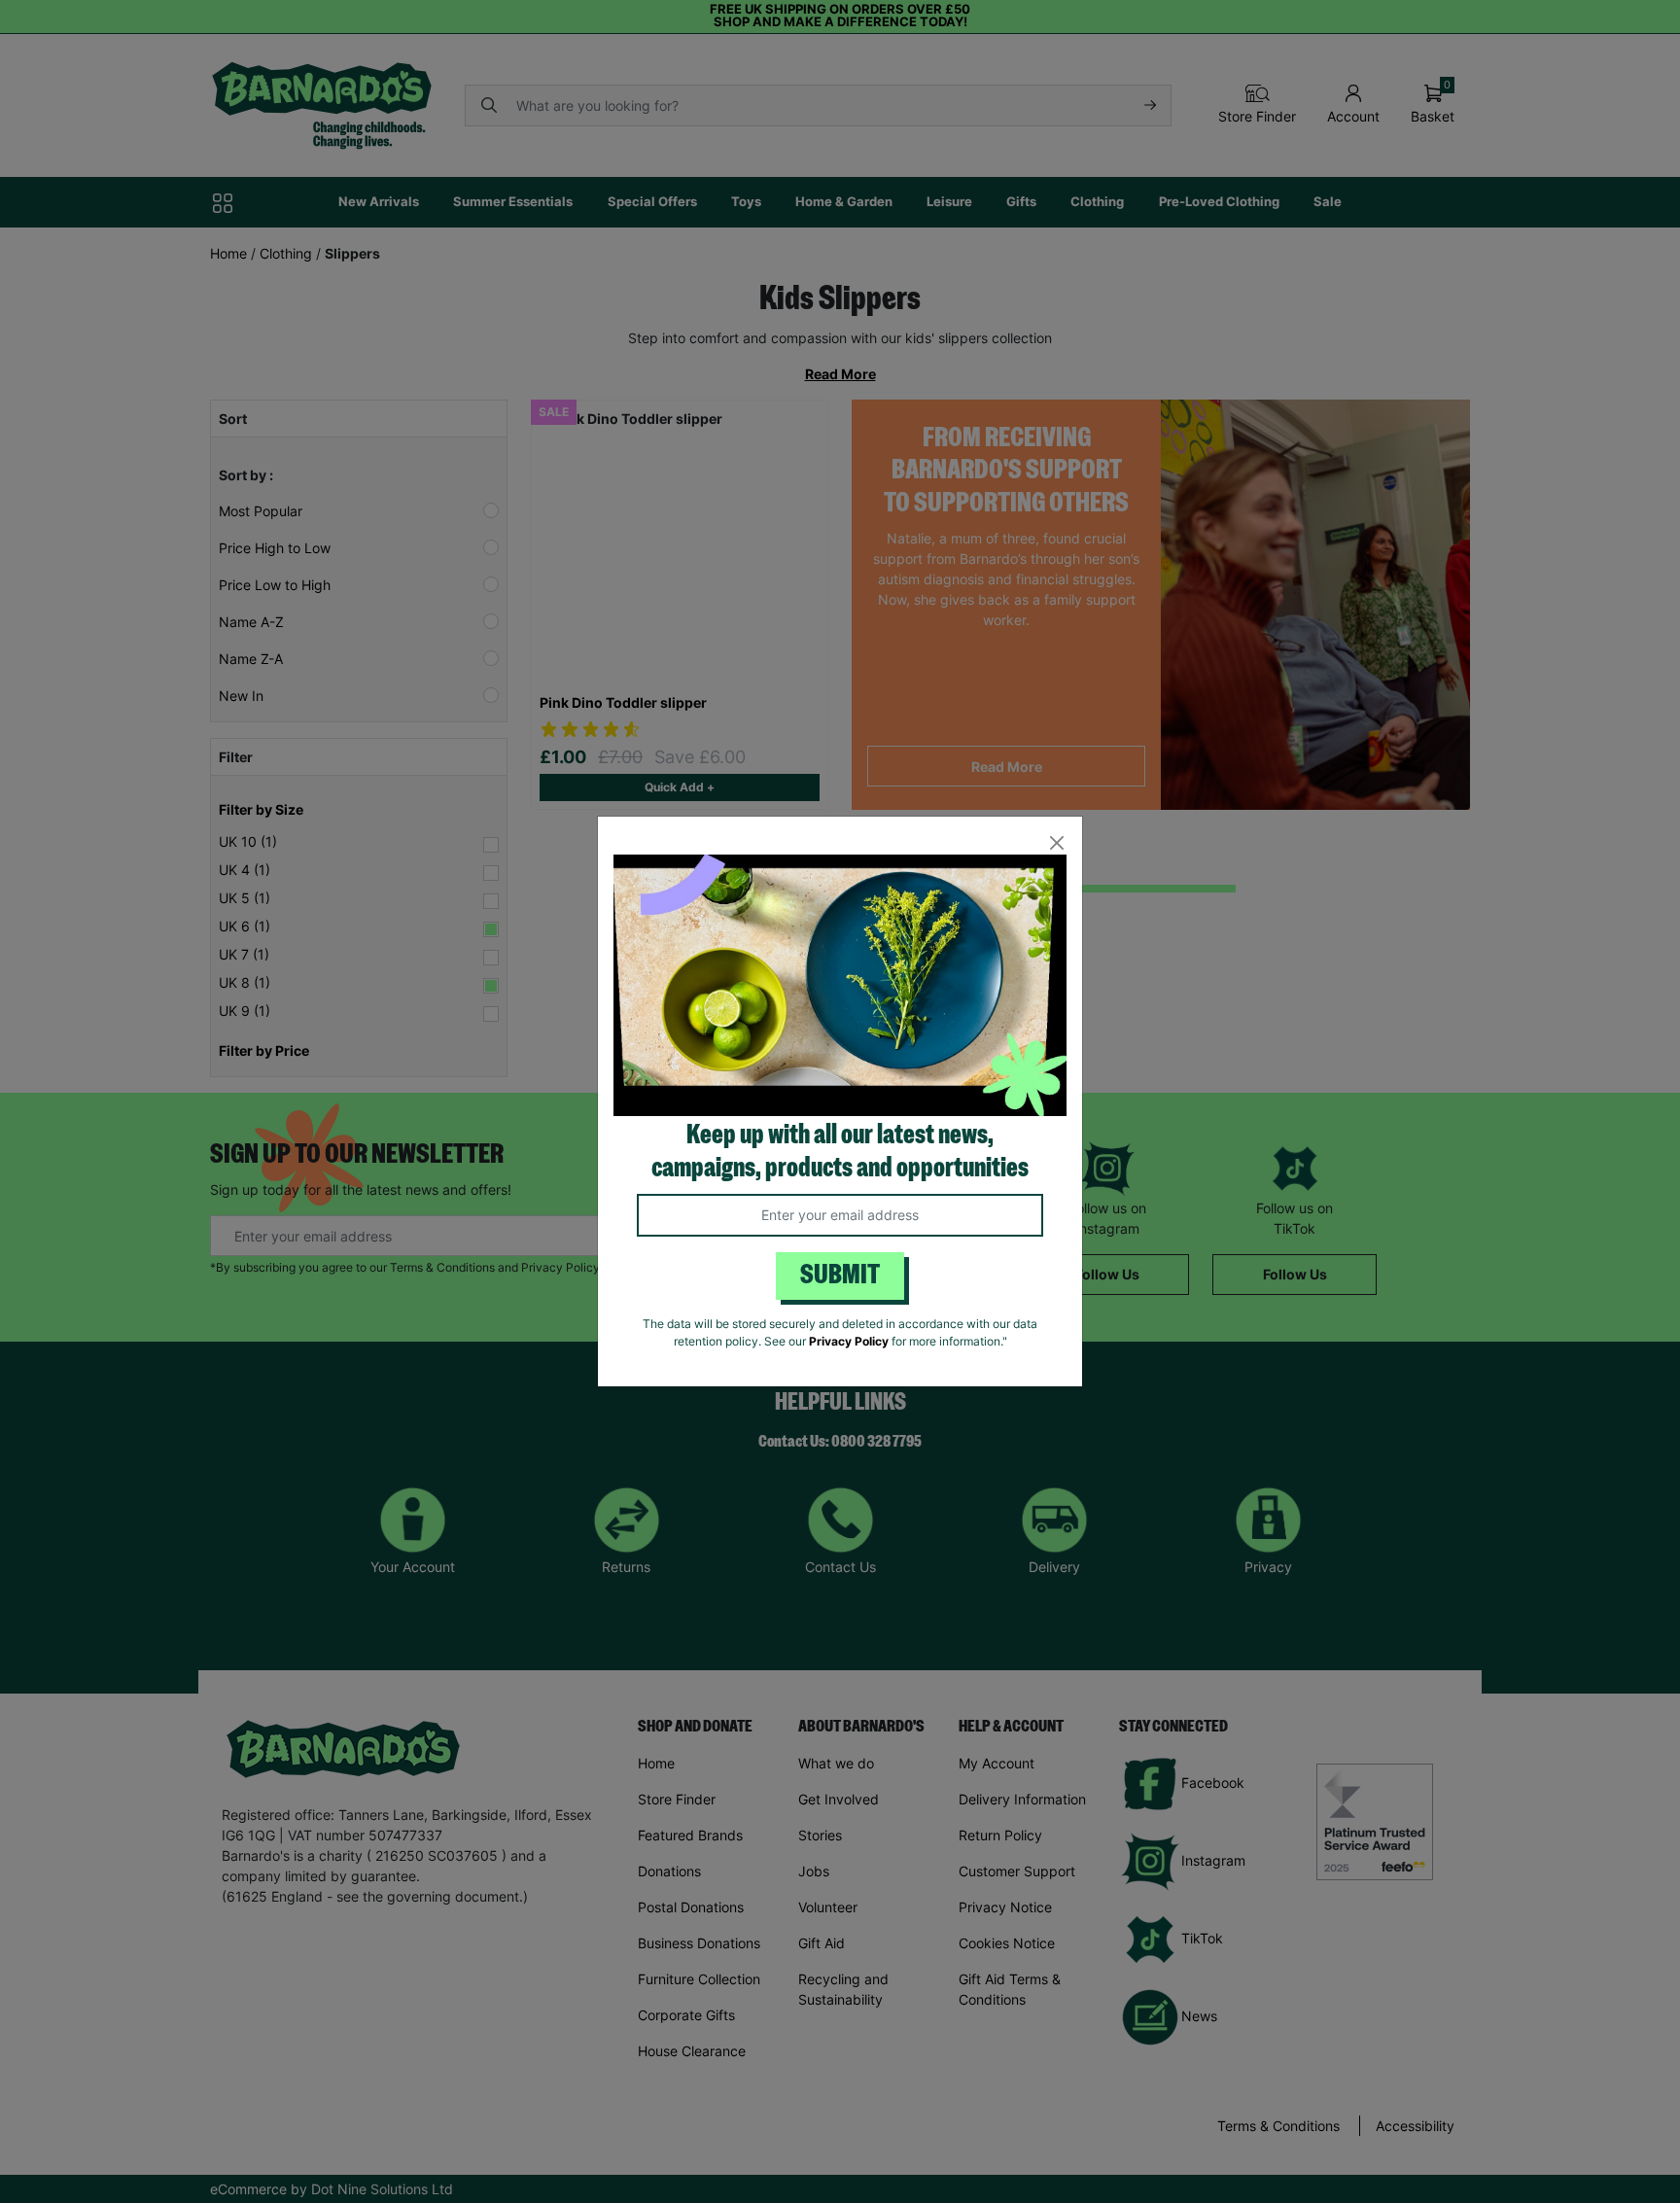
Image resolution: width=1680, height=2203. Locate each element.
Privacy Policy (849, 1341)
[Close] (1056, 842)
